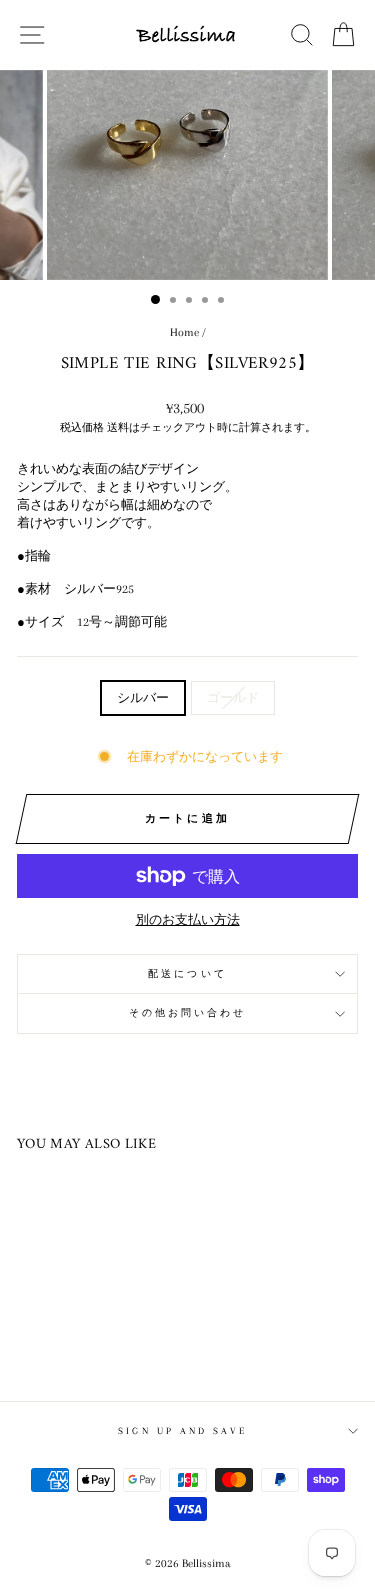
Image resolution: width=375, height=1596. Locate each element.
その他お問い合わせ (188, 1012)
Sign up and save (182, 1430)
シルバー (143, 698)
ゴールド (233, 698)
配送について (187, 973)
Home (184, 332)
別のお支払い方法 (188, 920)
